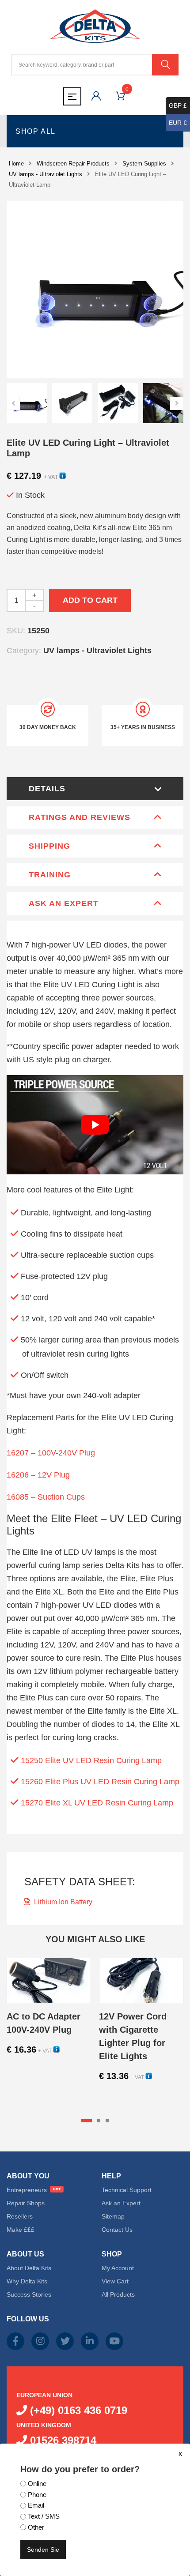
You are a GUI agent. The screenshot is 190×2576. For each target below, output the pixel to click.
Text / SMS (44, 2516)
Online (37, 2484)
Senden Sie (43, 2550)
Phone (37, 2495)
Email (36, 2505)
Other (36, 2527)
